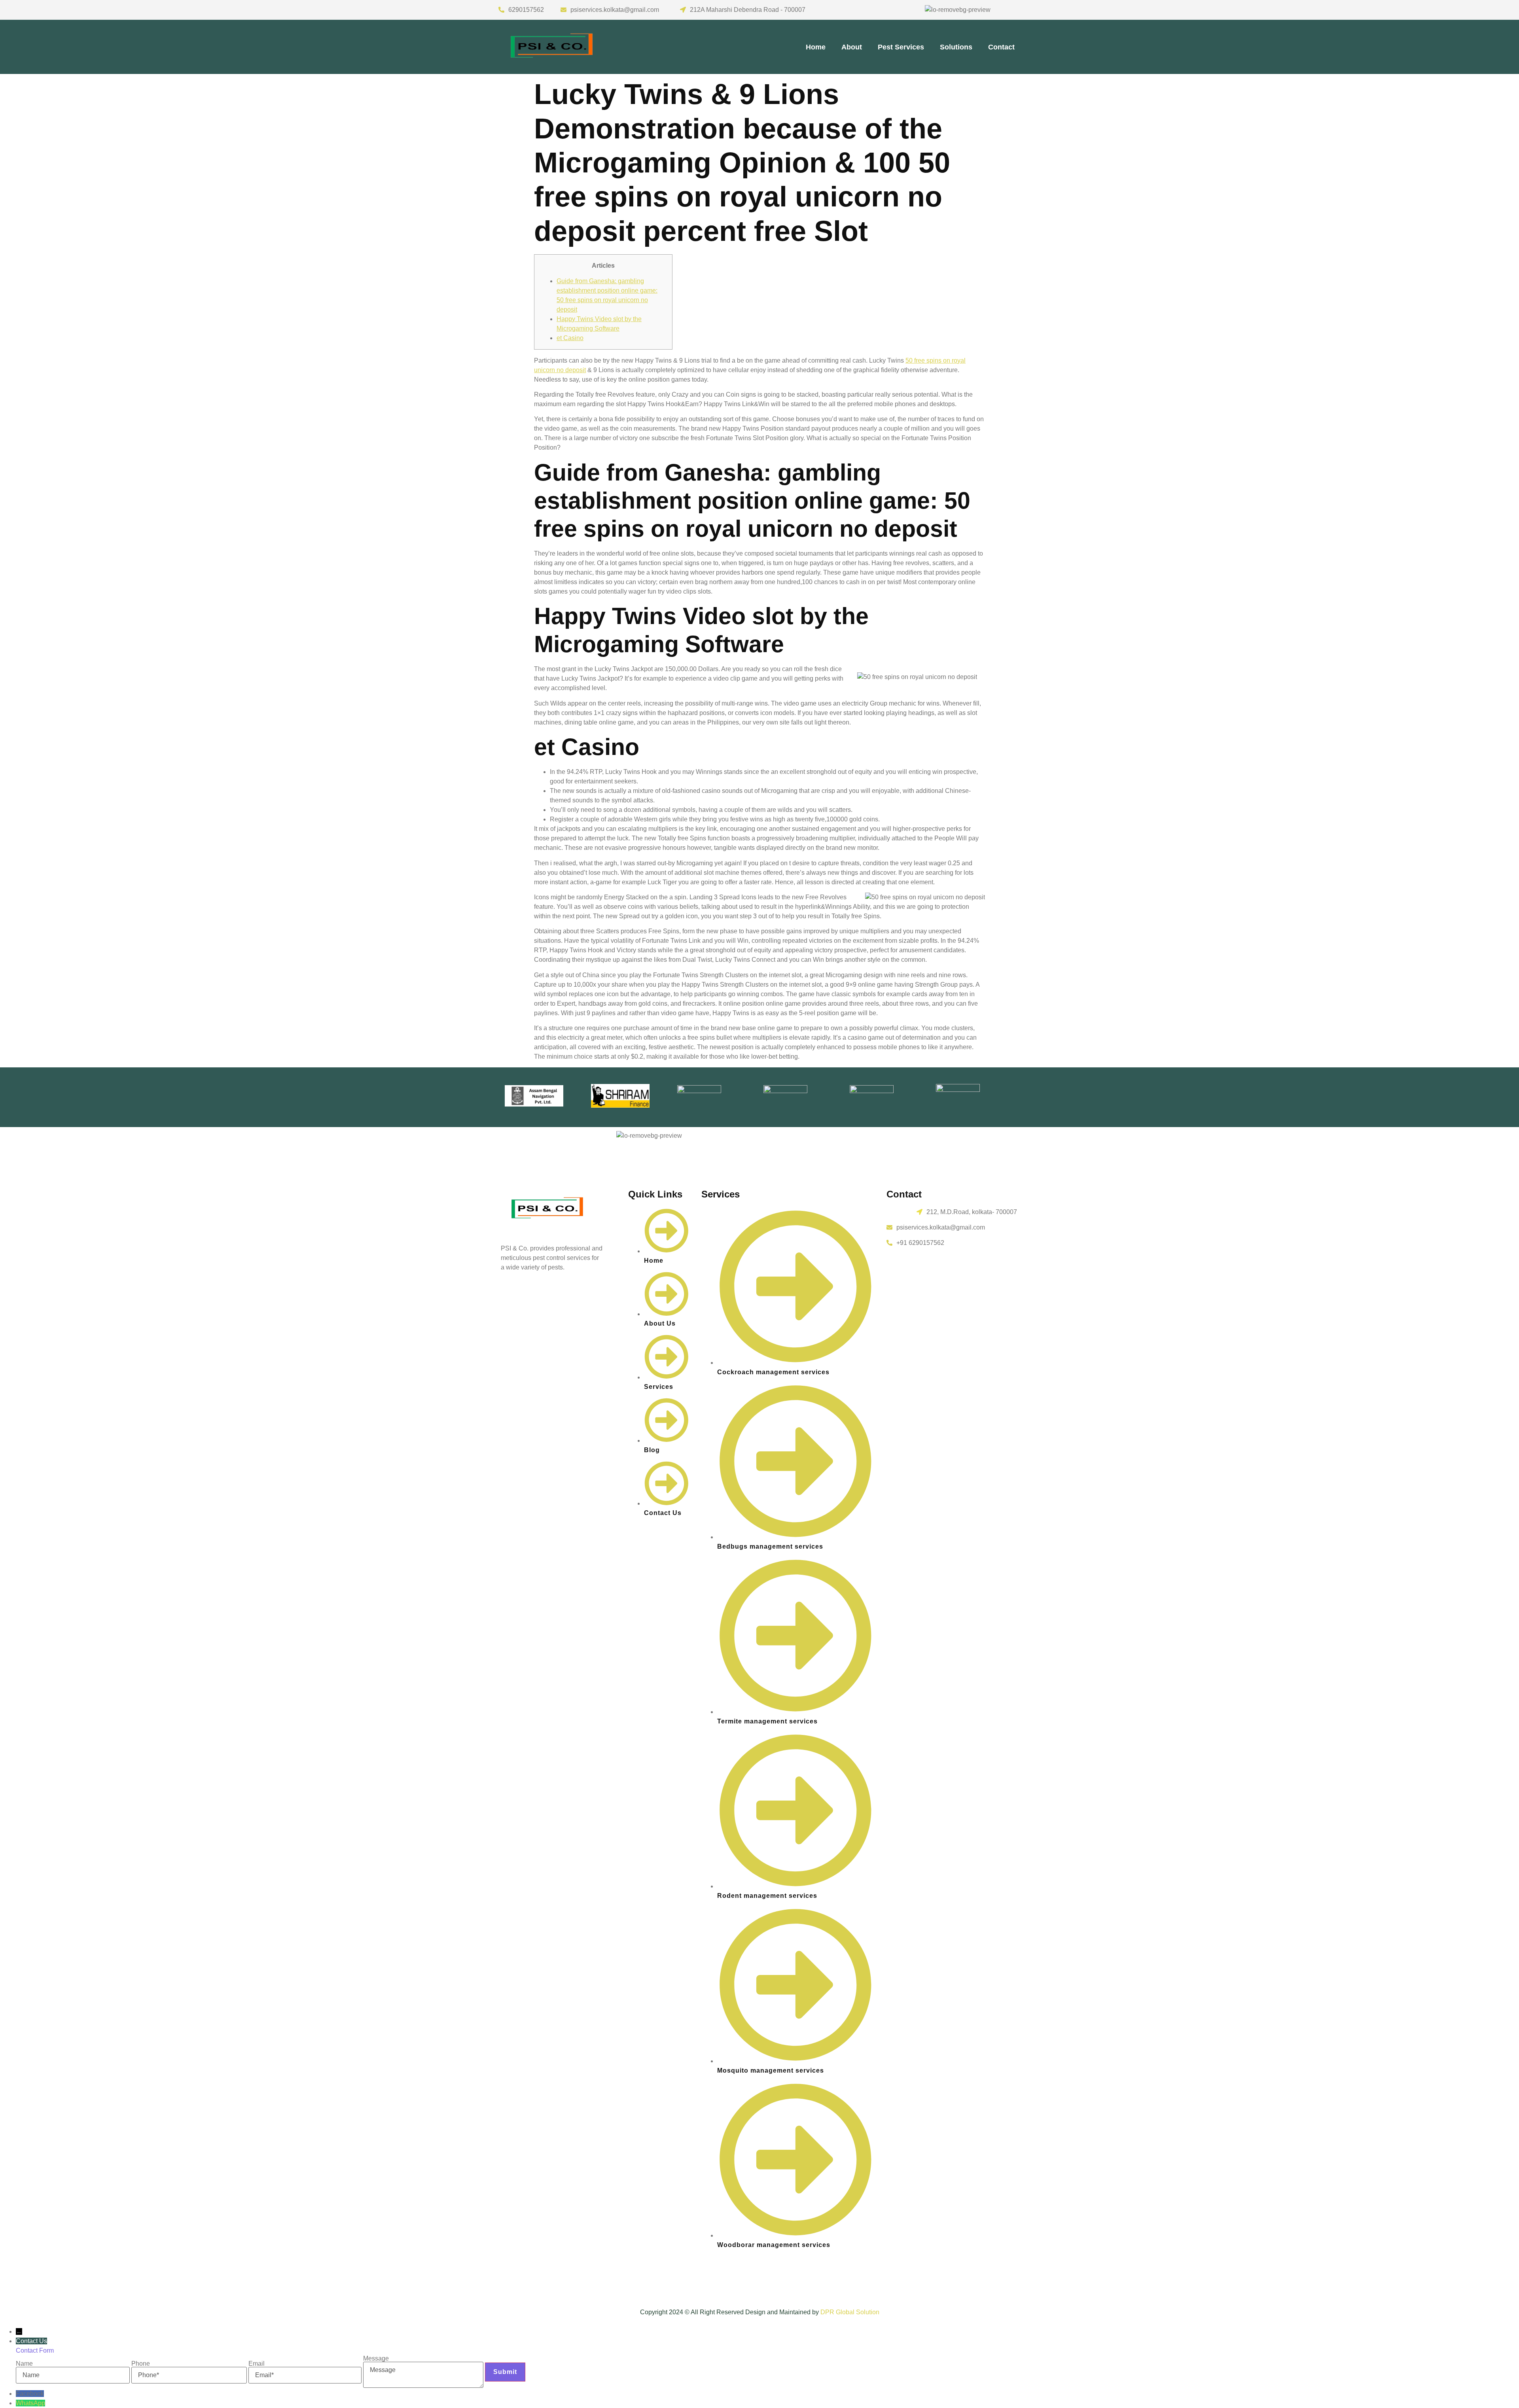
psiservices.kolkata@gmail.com (615, 10)
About (852, 47)
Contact (1001, 47)
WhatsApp (30, 2403)
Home (816, 47)
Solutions (956, 47)
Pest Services (901, 47)
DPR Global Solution (850, 2312)
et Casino (570, 338)
